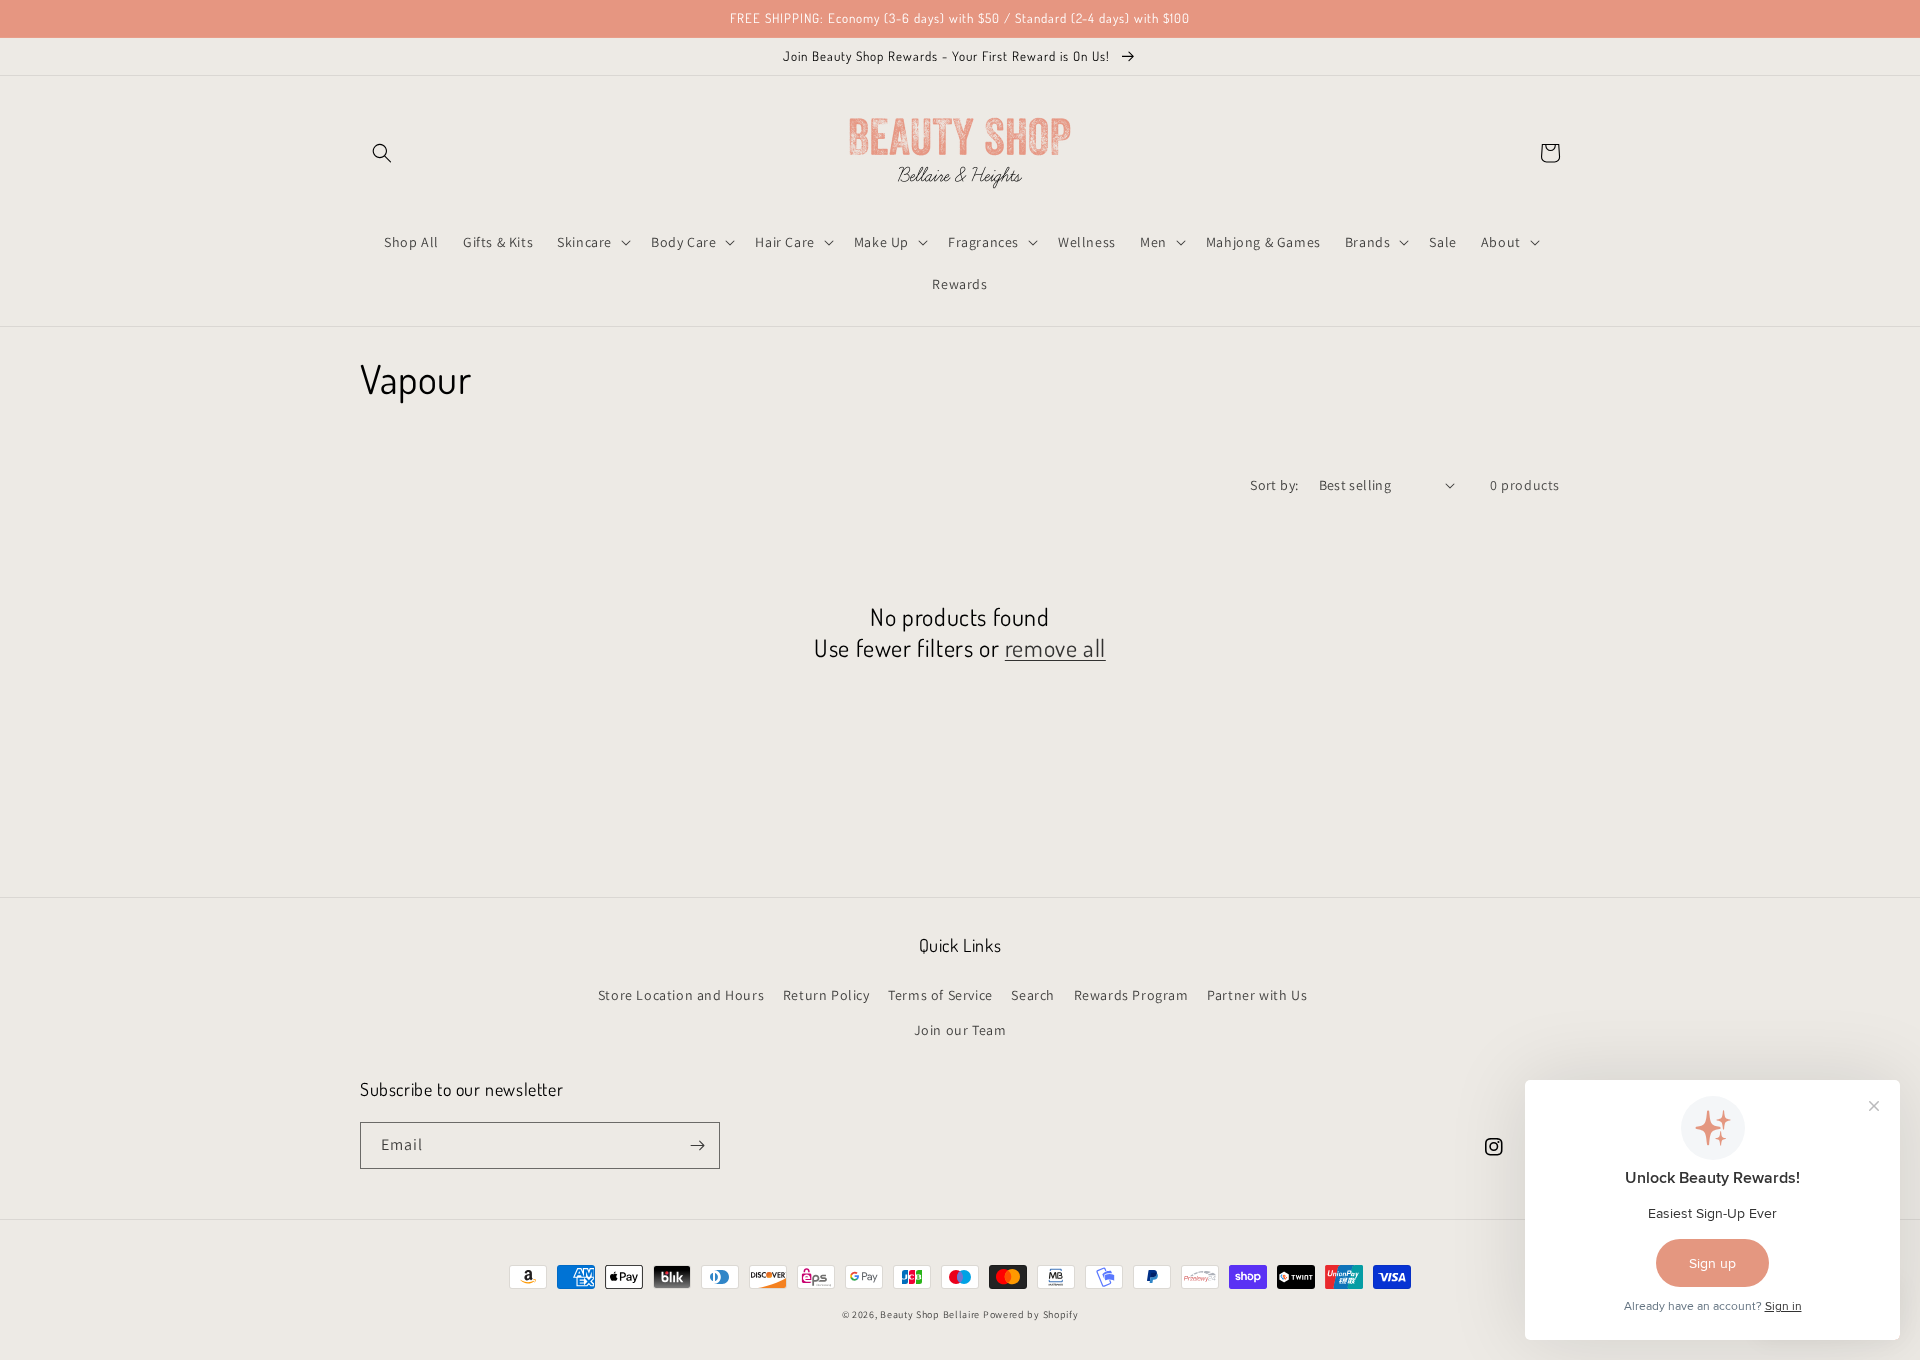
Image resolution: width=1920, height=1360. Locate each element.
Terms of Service (940, 995)
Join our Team (960, 1030)
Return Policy (826, 995)
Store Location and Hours (681, 995)
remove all (1055, 647)
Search (1033, 995)
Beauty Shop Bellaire (930, 1314)
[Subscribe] (697, 1145)
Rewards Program (1131, 995)
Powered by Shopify (1031, 1314)
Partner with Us (1257, 995)
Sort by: (1274, 485)
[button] (382, 153)
